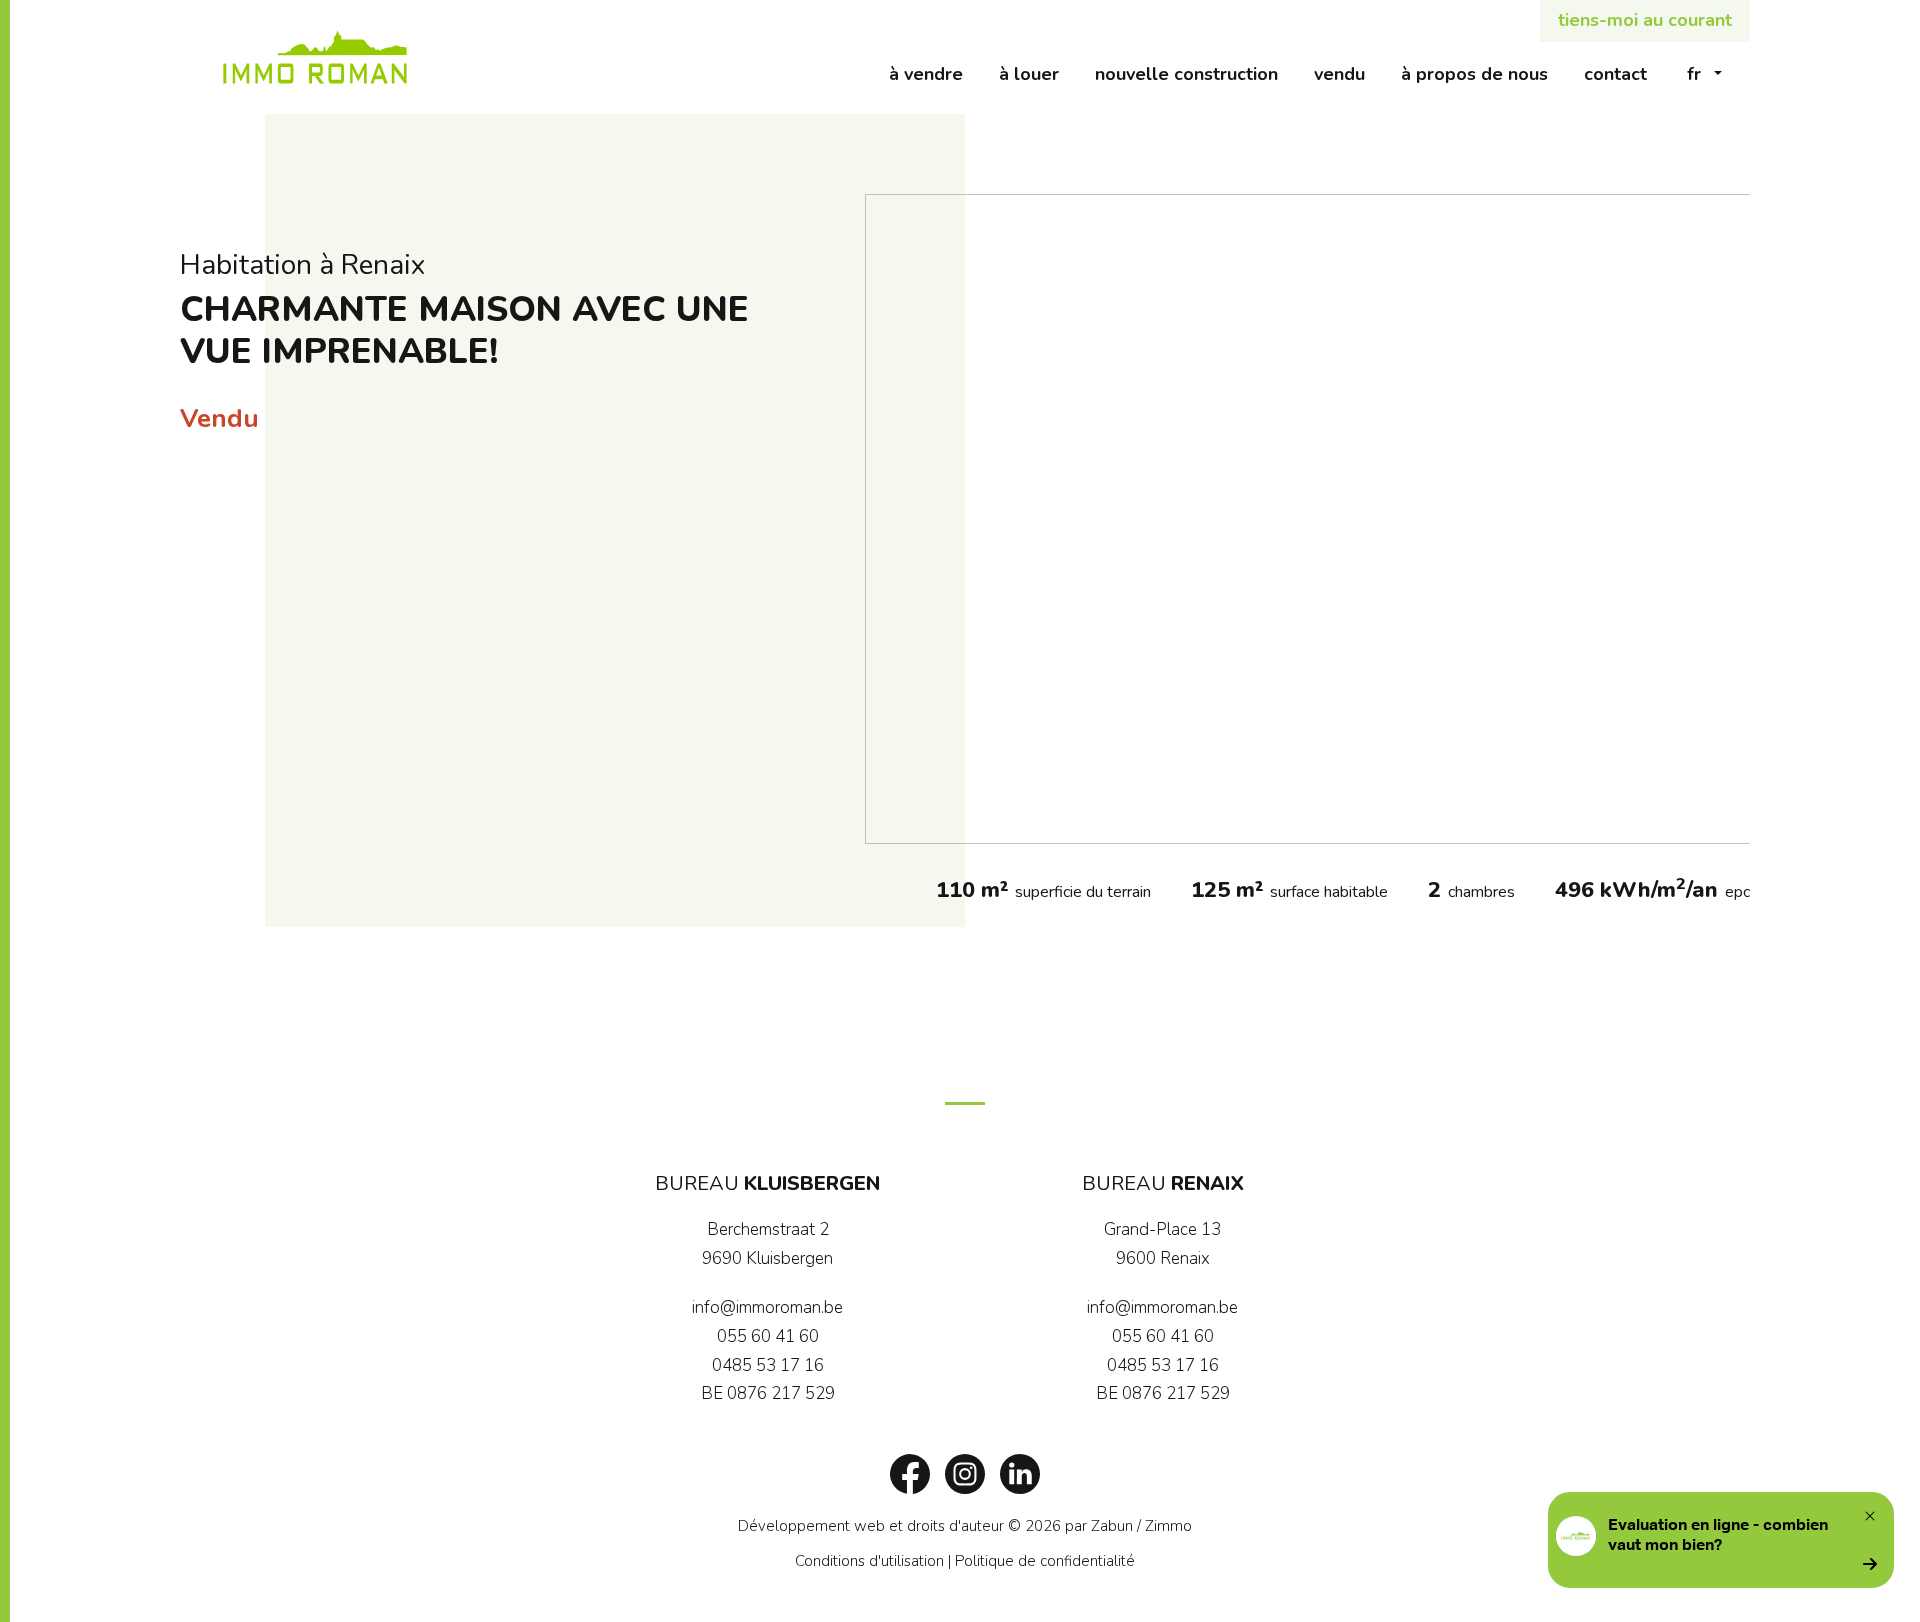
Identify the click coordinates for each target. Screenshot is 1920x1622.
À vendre (935, 73)
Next (1725, 519)
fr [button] (1694, 74)
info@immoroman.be (767, 1307)
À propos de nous (1483, 73)
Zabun (1112, 1526)
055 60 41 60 (768, 1336)
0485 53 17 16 (768, 1365)
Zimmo (1168, 1526)
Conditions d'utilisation (869, 1561)
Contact (1624, 73)
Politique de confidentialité (1045, 1561)
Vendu (1348, 73)
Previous (890, 519)
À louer (1038, 73)
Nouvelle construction (1195, 73)
